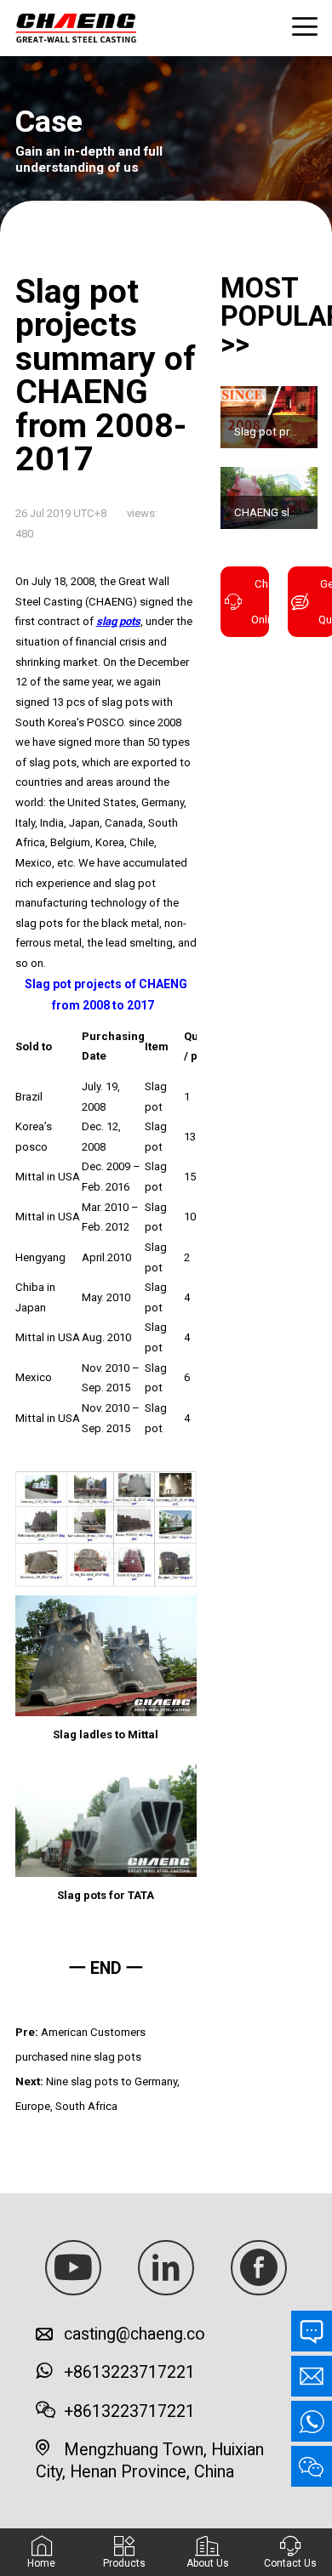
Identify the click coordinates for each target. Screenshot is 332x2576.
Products (124, 2563)
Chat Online (260, 602)
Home (41, 2563)
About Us (208, 2563)
